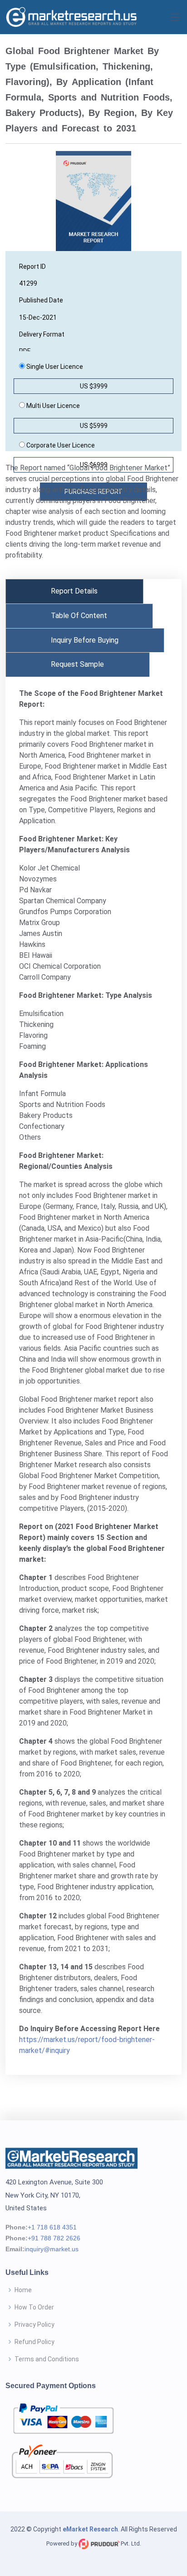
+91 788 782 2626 (54, 2238)
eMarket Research (90, 2529)
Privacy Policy (34, 2324)
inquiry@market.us (52, 2249)
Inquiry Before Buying (85, 640)
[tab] (74, 591)
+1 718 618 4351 (52, 2227)
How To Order (34, 2307)
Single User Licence (54, 367)
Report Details (74, 591)
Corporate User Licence (60, 445)
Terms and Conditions (47, 2359)
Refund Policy (34, 2342)
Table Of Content (79, 616)
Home (23, 2290)
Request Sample (77, 664)
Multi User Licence (52, 406)
